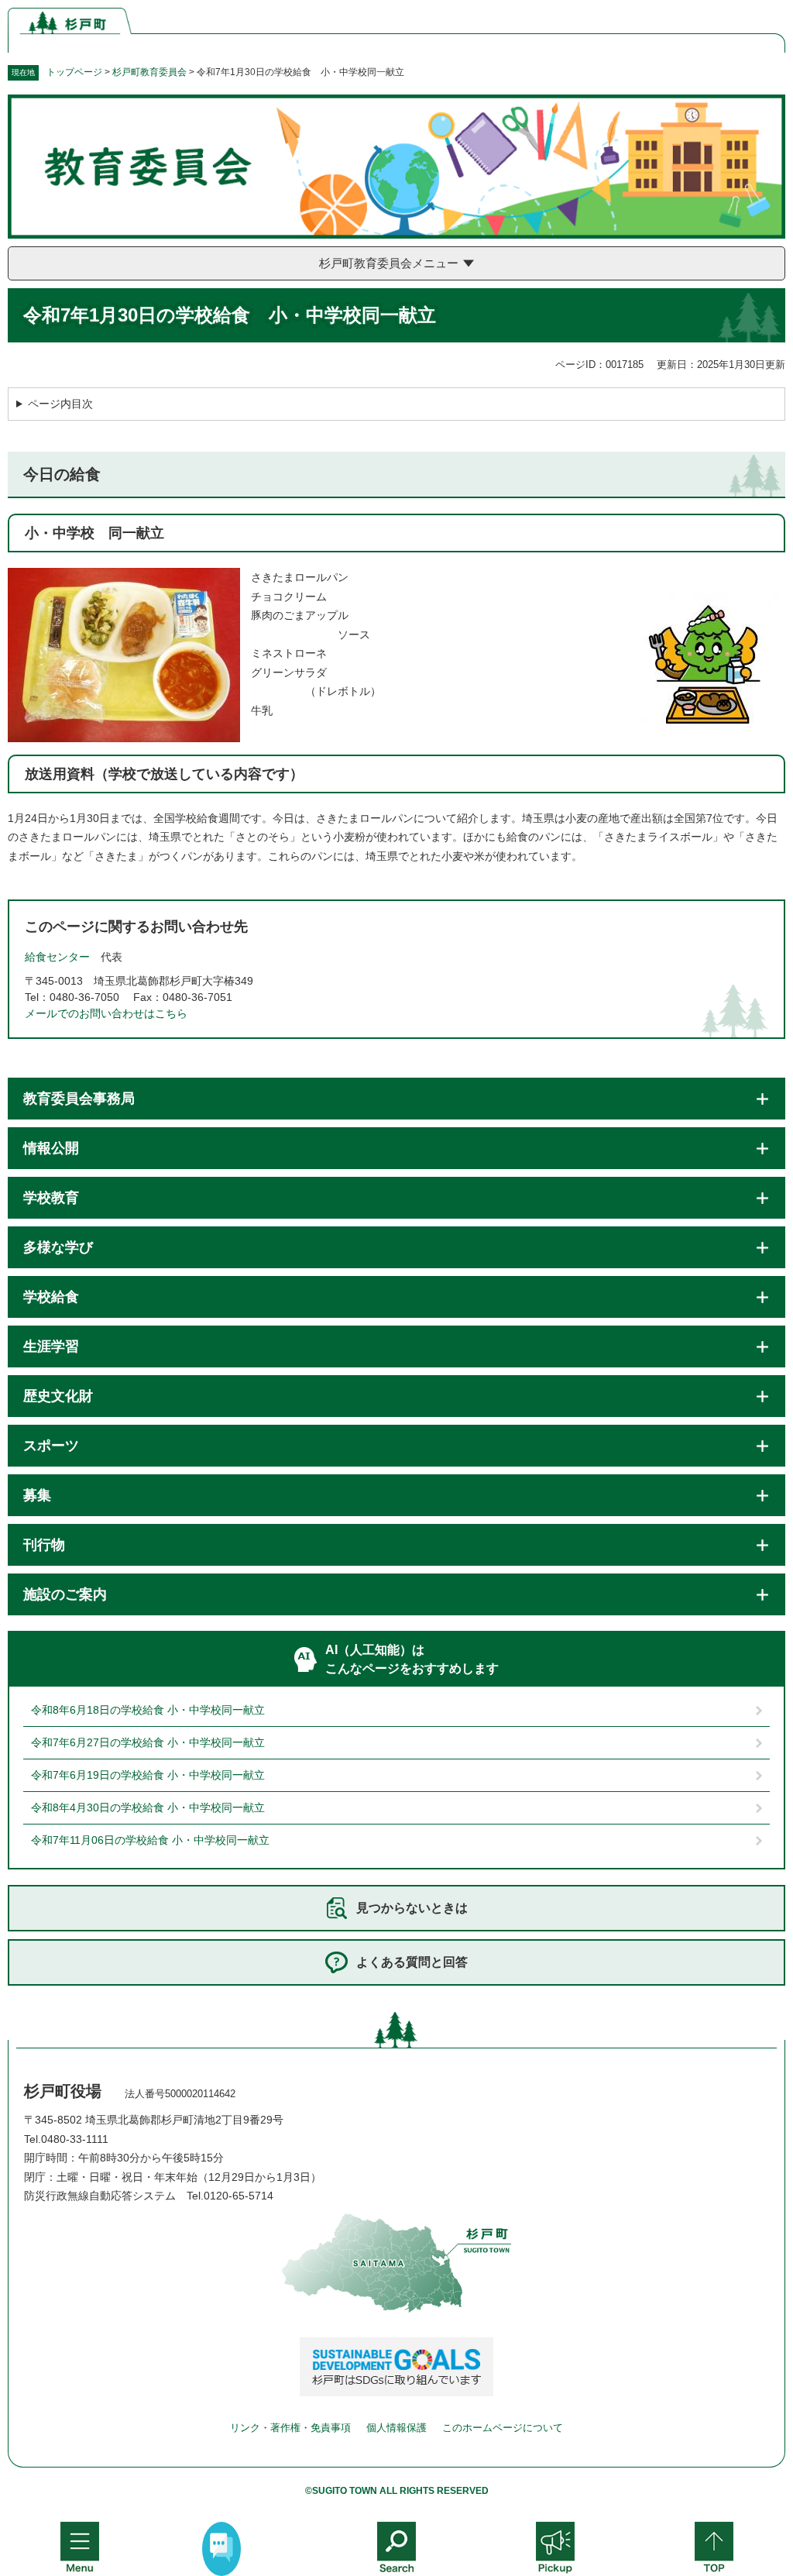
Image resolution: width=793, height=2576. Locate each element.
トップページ (74, 72)
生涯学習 (51, 1346)
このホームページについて (503, 2428)
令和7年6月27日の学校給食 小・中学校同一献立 (148, 1742)
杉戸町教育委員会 (149, 72)
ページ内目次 (60, 404)
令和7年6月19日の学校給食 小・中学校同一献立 (148, 1775)
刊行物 (44, 1545)
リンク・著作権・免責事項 (290, 2428)
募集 (37, 1495)
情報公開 (51, 1148)
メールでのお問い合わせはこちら (106, 1013)
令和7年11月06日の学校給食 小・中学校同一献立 (150, 1840)
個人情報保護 (396, 2428)
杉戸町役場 (63, 2091)
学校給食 (51, 1297)
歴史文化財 (58, 1396)
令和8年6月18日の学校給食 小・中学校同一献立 (148, 1710)
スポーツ (51, 1446)
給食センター (57, 957)
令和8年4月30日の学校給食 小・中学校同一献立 (148, 1807)
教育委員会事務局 (79, 1099)
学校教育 (51, 1198)
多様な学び (58, 1247)
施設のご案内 (65, 1594)
